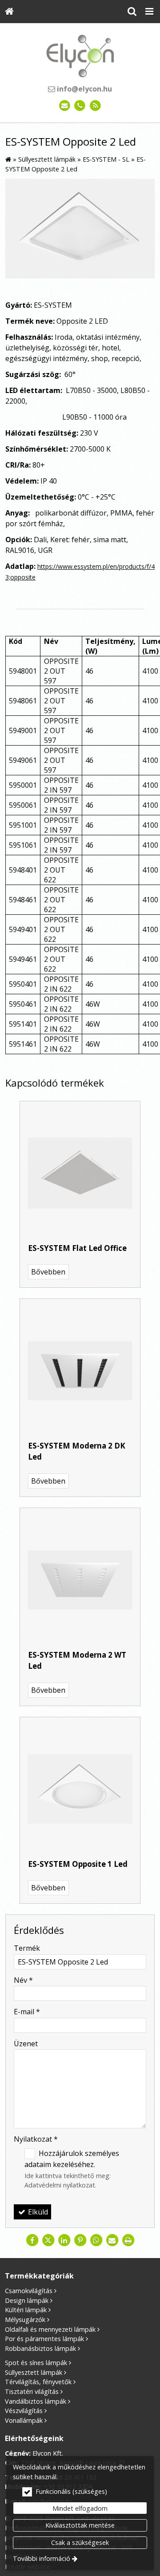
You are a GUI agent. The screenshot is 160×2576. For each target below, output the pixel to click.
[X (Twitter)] (48, 2240)
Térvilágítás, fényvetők (38, 2382)
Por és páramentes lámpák (44, 2339)
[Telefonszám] (80, 106)
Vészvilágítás (24, 2411)
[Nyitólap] (9, 12)
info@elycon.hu (84, 89)
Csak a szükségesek (80, 2542)
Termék (27, 1948)
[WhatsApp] (96, 2240)
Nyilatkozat (36, 2139)
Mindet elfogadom (80, 2508)
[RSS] (95, 106)
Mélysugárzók (25, 2320)
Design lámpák (27, 2300)
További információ (42, 2558)
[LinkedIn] (64, 2240)
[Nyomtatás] (128, 2240)
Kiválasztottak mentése (80, 2525)
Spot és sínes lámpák (36, 2363)
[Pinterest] (80, 2240)
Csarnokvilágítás (29, 2291)
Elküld (37, 2212)
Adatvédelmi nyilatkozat (60, 2185)
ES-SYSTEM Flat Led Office (77, 1248)
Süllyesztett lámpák (34, 2372)
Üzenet (26, 2044)
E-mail (27, 2012)
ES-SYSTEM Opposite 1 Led (78, 1864)
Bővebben (48, 1272)
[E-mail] (65, 106)
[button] (149, 12)
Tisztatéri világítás (32, 2391)
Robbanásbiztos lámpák (40, 2348)
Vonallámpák (24, 2420)
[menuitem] (9, 12)
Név (23, 1980)
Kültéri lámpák (26, 2310)
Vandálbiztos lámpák (36, 2401)
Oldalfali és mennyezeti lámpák (50, 2329)
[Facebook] (32, 2240)
